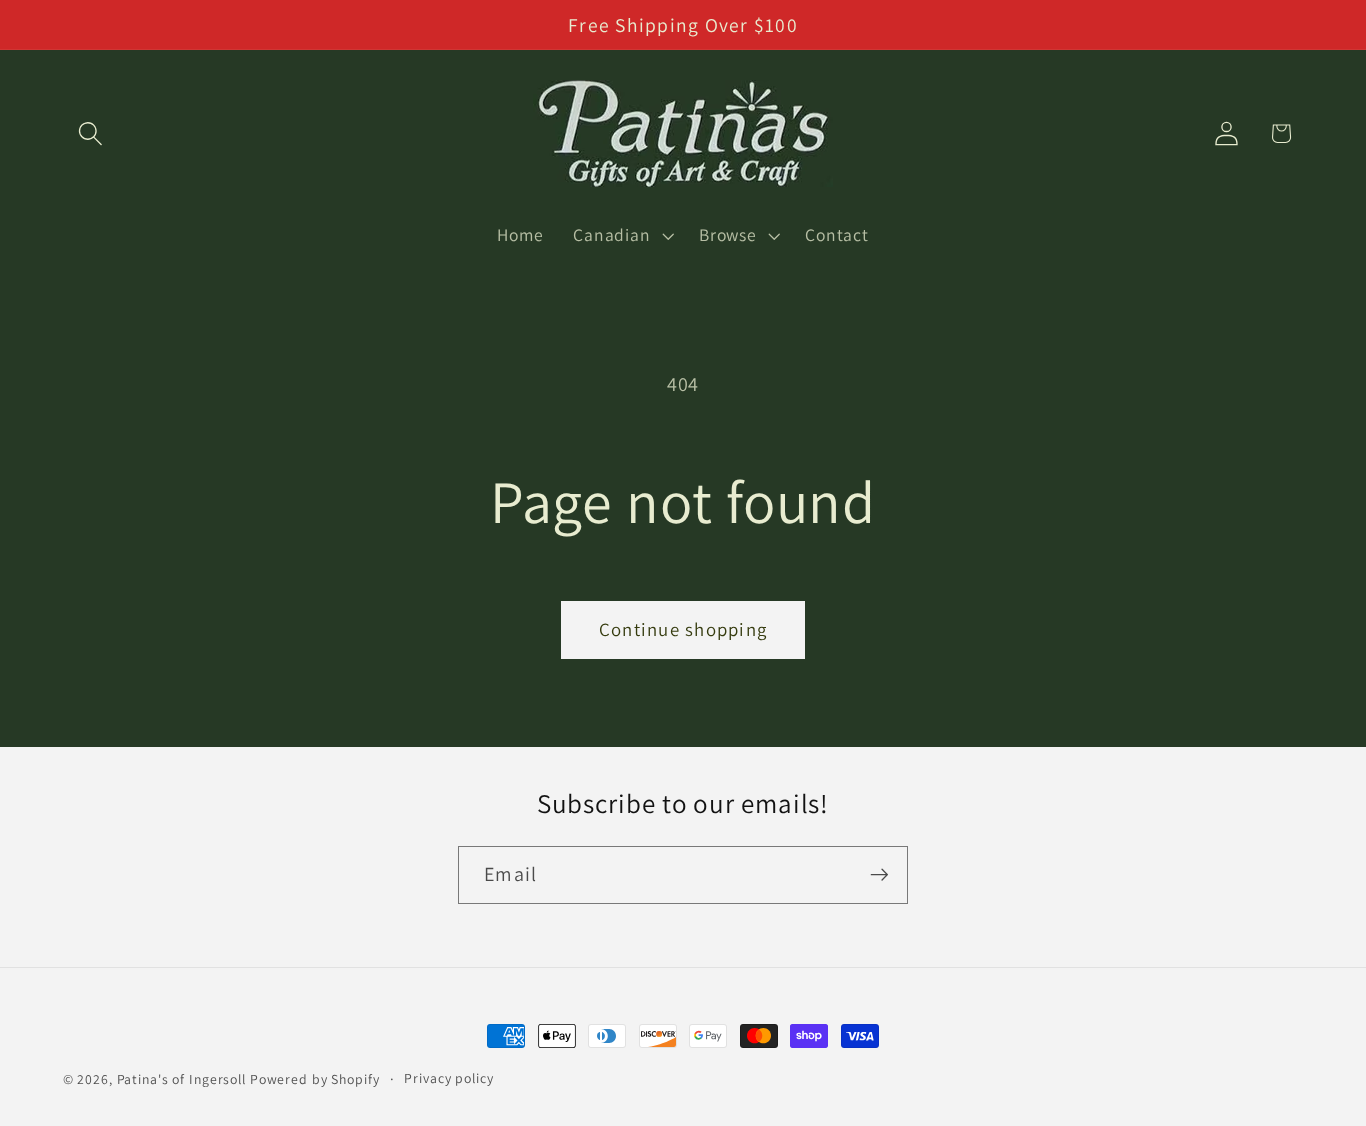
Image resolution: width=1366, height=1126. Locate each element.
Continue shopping (683, 629)
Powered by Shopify (315, 1079)
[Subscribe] (879, 875)
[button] (90, 133)
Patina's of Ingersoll (181, 1079)
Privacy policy (448, 1078)
